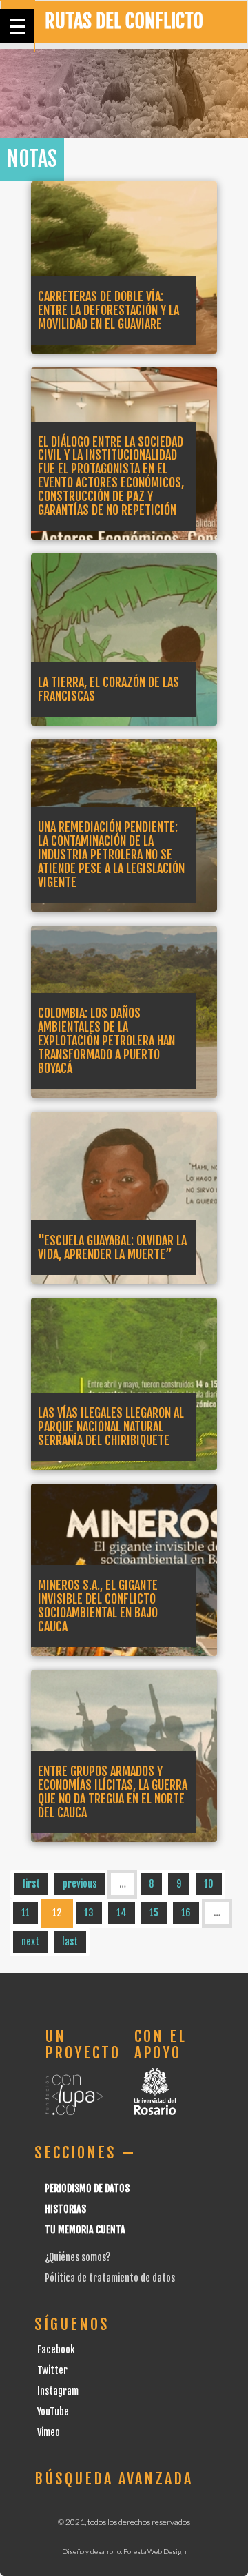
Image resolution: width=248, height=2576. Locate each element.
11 (25, 1913)
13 (89, 1913)
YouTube (53, 2412)
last (70, 1942)
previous (80, 1884)
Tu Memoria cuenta (85, 2230)
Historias (65, 2209)
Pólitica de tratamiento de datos (110, 2278)
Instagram (58, 2391)
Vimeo (49, 2432)
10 (209, 1884)
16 (186, 1913)
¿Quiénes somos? (77, 2257)
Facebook (56, 2350)
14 (122, 1913)
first (31, 1884)
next (30, 1942)
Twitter (52, 2370)
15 (154, 1913)
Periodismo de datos (87, 2188)
